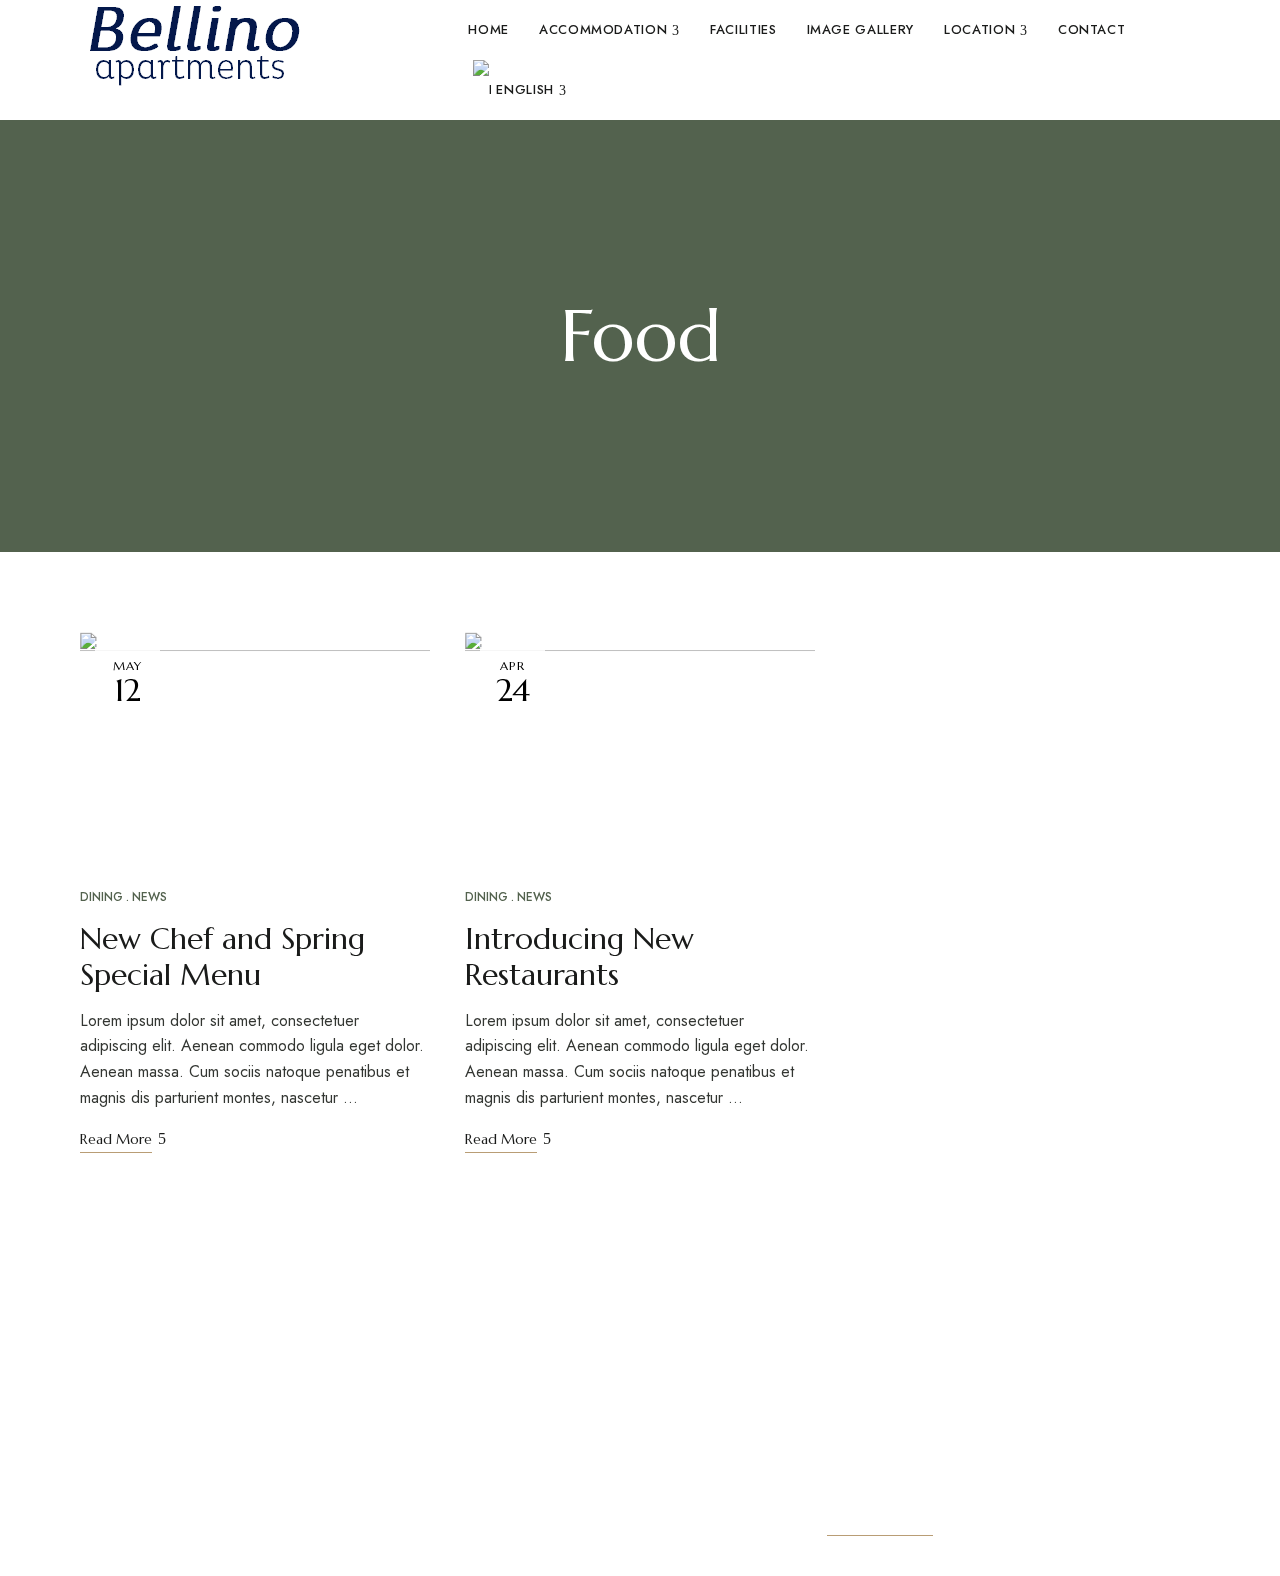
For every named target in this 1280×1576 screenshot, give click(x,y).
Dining (101, 897)
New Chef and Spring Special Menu (222, 956)
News (149, 897)
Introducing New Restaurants (579, 956)
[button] (880, 1521)
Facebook (86, 1544)
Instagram (123, 1544)
